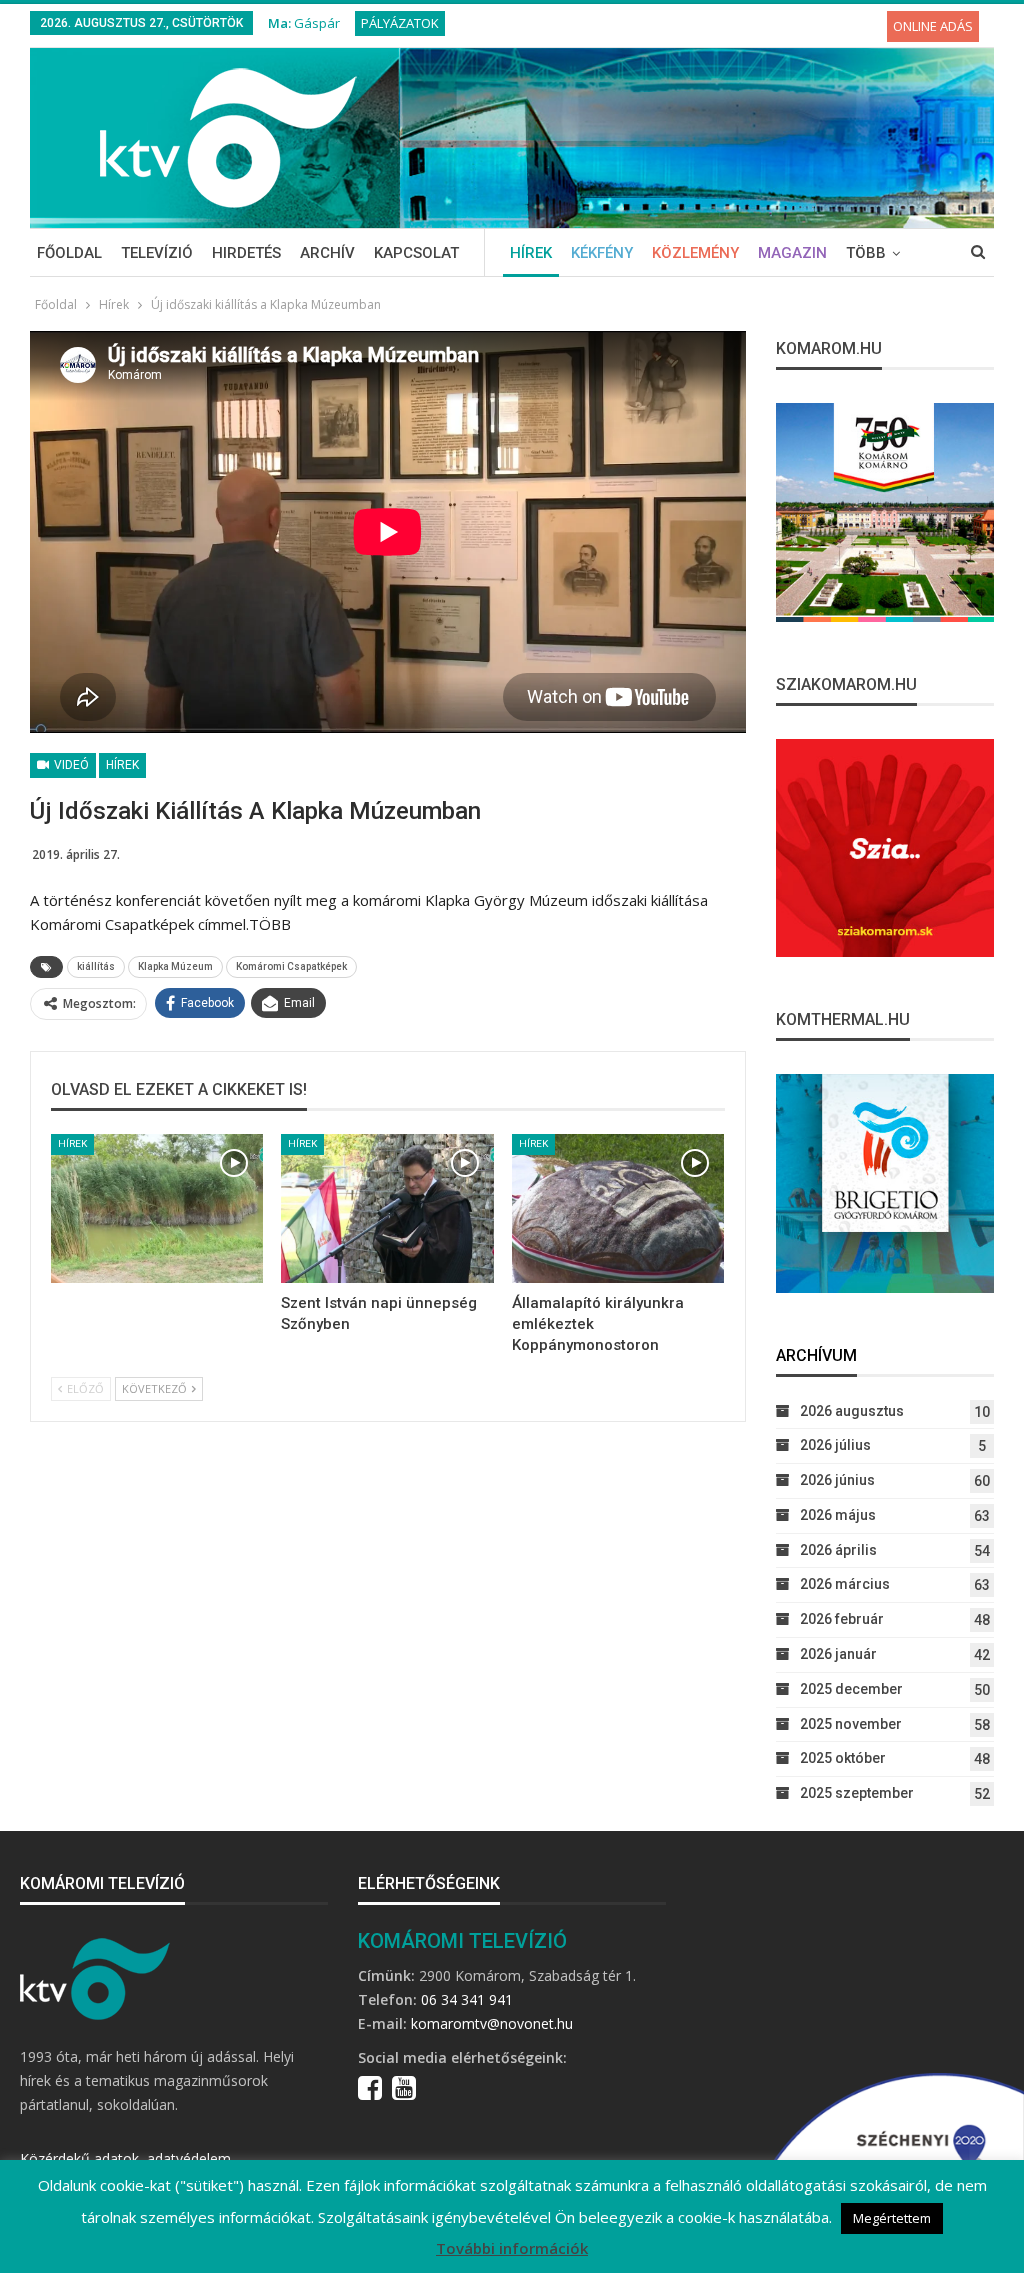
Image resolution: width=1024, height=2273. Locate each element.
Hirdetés (246, 253)
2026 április (838, 1550)
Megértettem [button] (892, 2218)
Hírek (531, 253)
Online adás (933, 26)
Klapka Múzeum (175, 966)
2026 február (842, 1619)
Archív (327, 253)
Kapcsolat (416, 253)
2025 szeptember (857, 1793)
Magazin (792, 253)
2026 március (845, 1584)
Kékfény (602, 253)
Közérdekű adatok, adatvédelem (125, 2158)
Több (866, 253)
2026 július (835, 1445)
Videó (70, 765)
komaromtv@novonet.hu (492, 2023)
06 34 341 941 (467, 1999)
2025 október (843, 1758)
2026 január (838, 1654)
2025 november (851, 1724)
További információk (512, 2248)
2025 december (851, 1689)
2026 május (838, 1515)
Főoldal (69, 253)
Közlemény (695, 253)
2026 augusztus (852, 1411)
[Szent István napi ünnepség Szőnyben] (387, 1208)
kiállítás (96, 966)
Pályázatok (400, 23)
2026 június (837, 1480)
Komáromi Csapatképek (291, 966)
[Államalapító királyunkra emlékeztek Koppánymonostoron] (618, 1208)
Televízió (157, 253)
